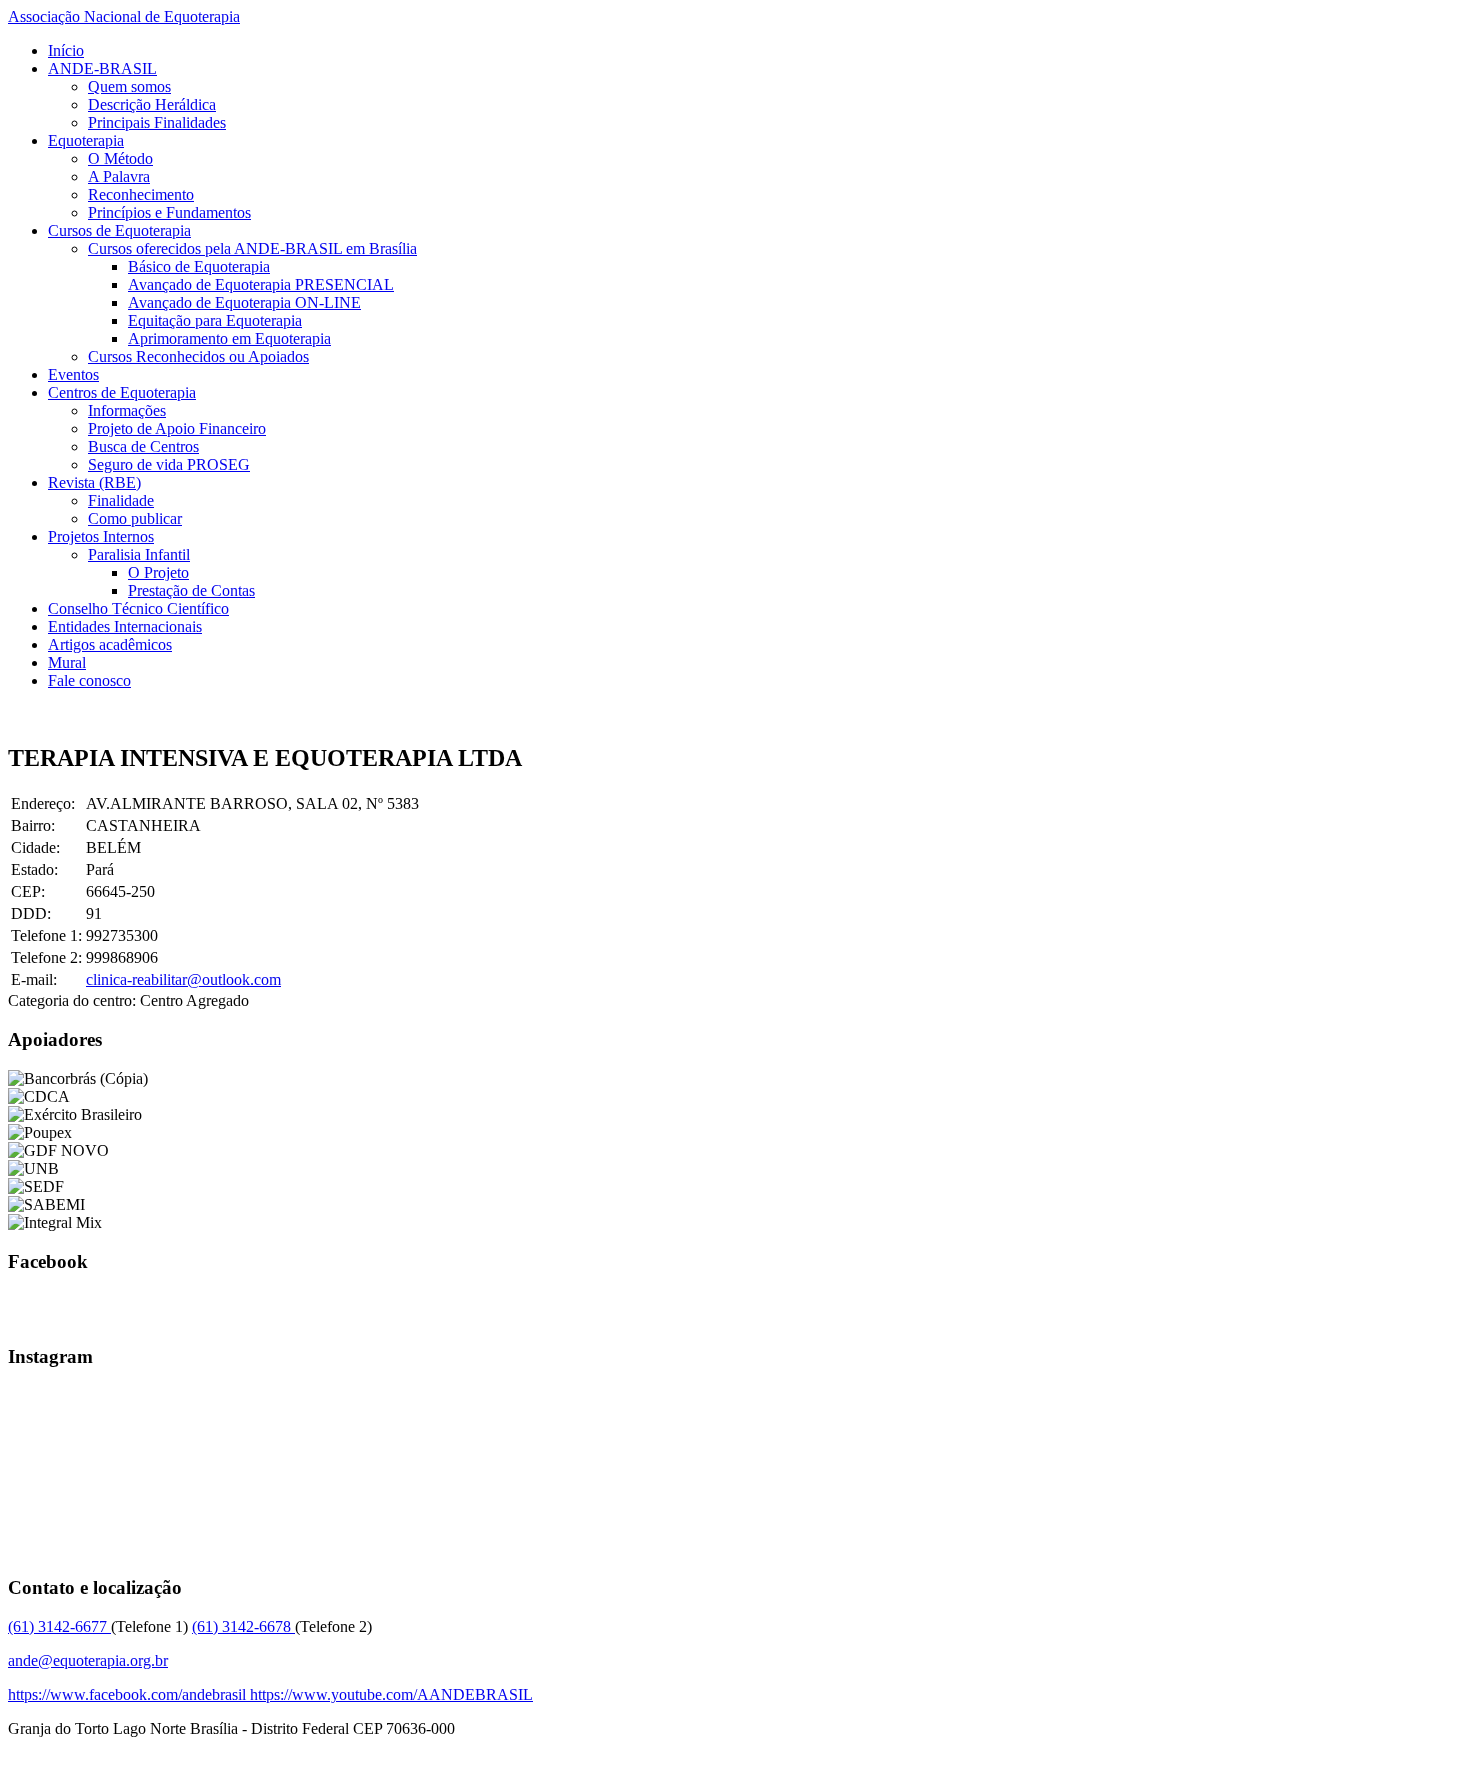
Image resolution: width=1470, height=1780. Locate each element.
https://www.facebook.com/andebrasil (129, 1694)
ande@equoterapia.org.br (88, 1660)
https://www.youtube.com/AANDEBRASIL (391, 1694)
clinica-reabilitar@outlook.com (183, 979)
